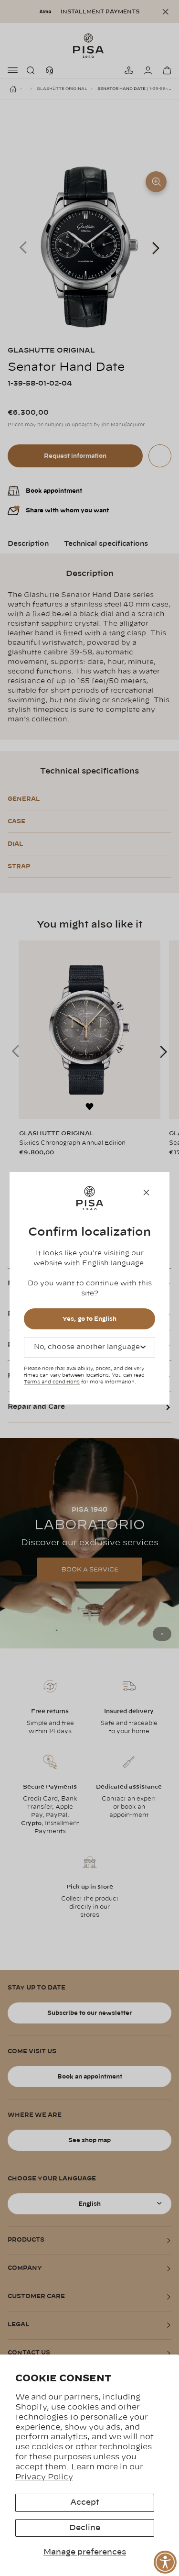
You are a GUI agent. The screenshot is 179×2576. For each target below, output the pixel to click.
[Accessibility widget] (165, 2562)
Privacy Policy (44, 2477)
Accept (85, 2502)
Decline (85, 2528)
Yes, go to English (89, 1319)
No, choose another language (87, 1347)
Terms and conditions (52, 1382)
